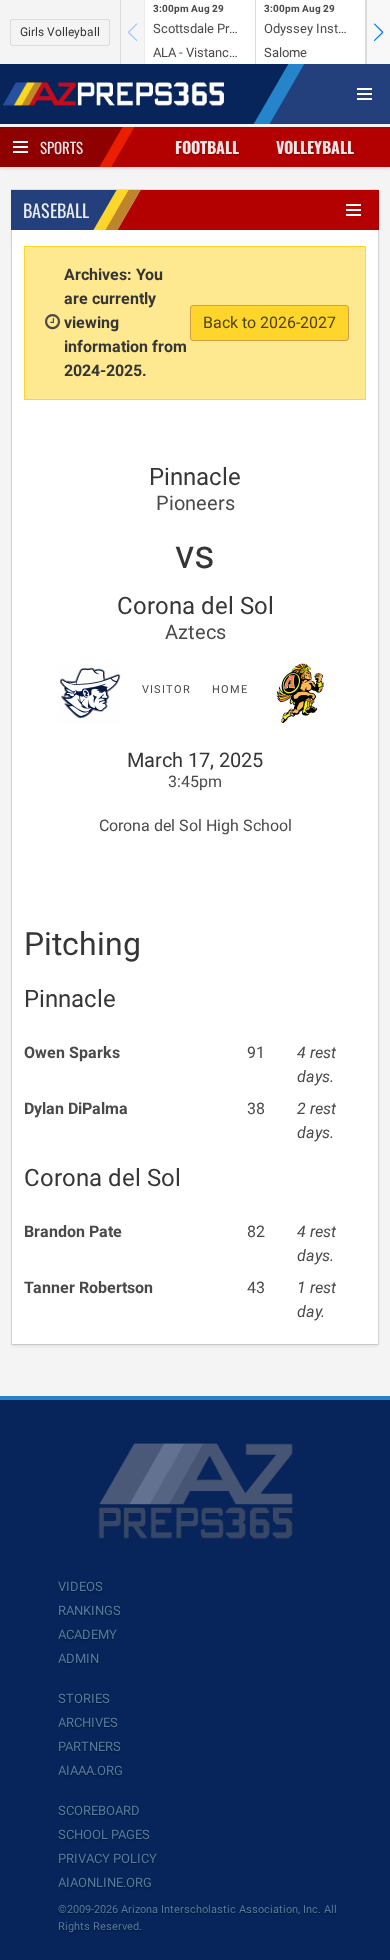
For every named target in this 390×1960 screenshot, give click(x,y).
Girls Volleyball (60, 32)
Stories (84, 1698)
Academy (87, 1634)
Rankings (89, 1610)
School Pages (104, 1834)
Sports (61, 147)
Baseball (56, 210)
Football (207, 147)
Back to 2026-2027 (269, 322)
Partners (89, 1746)
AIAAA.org (90, 1770)
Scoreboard (99, 1810)
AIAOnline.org (105, 1882)
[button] (378, 32)
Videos (80, 1586)
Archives (88, 1722)
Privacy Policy (107, 1858)
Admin (78, 1658)
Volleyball (315, 147)
